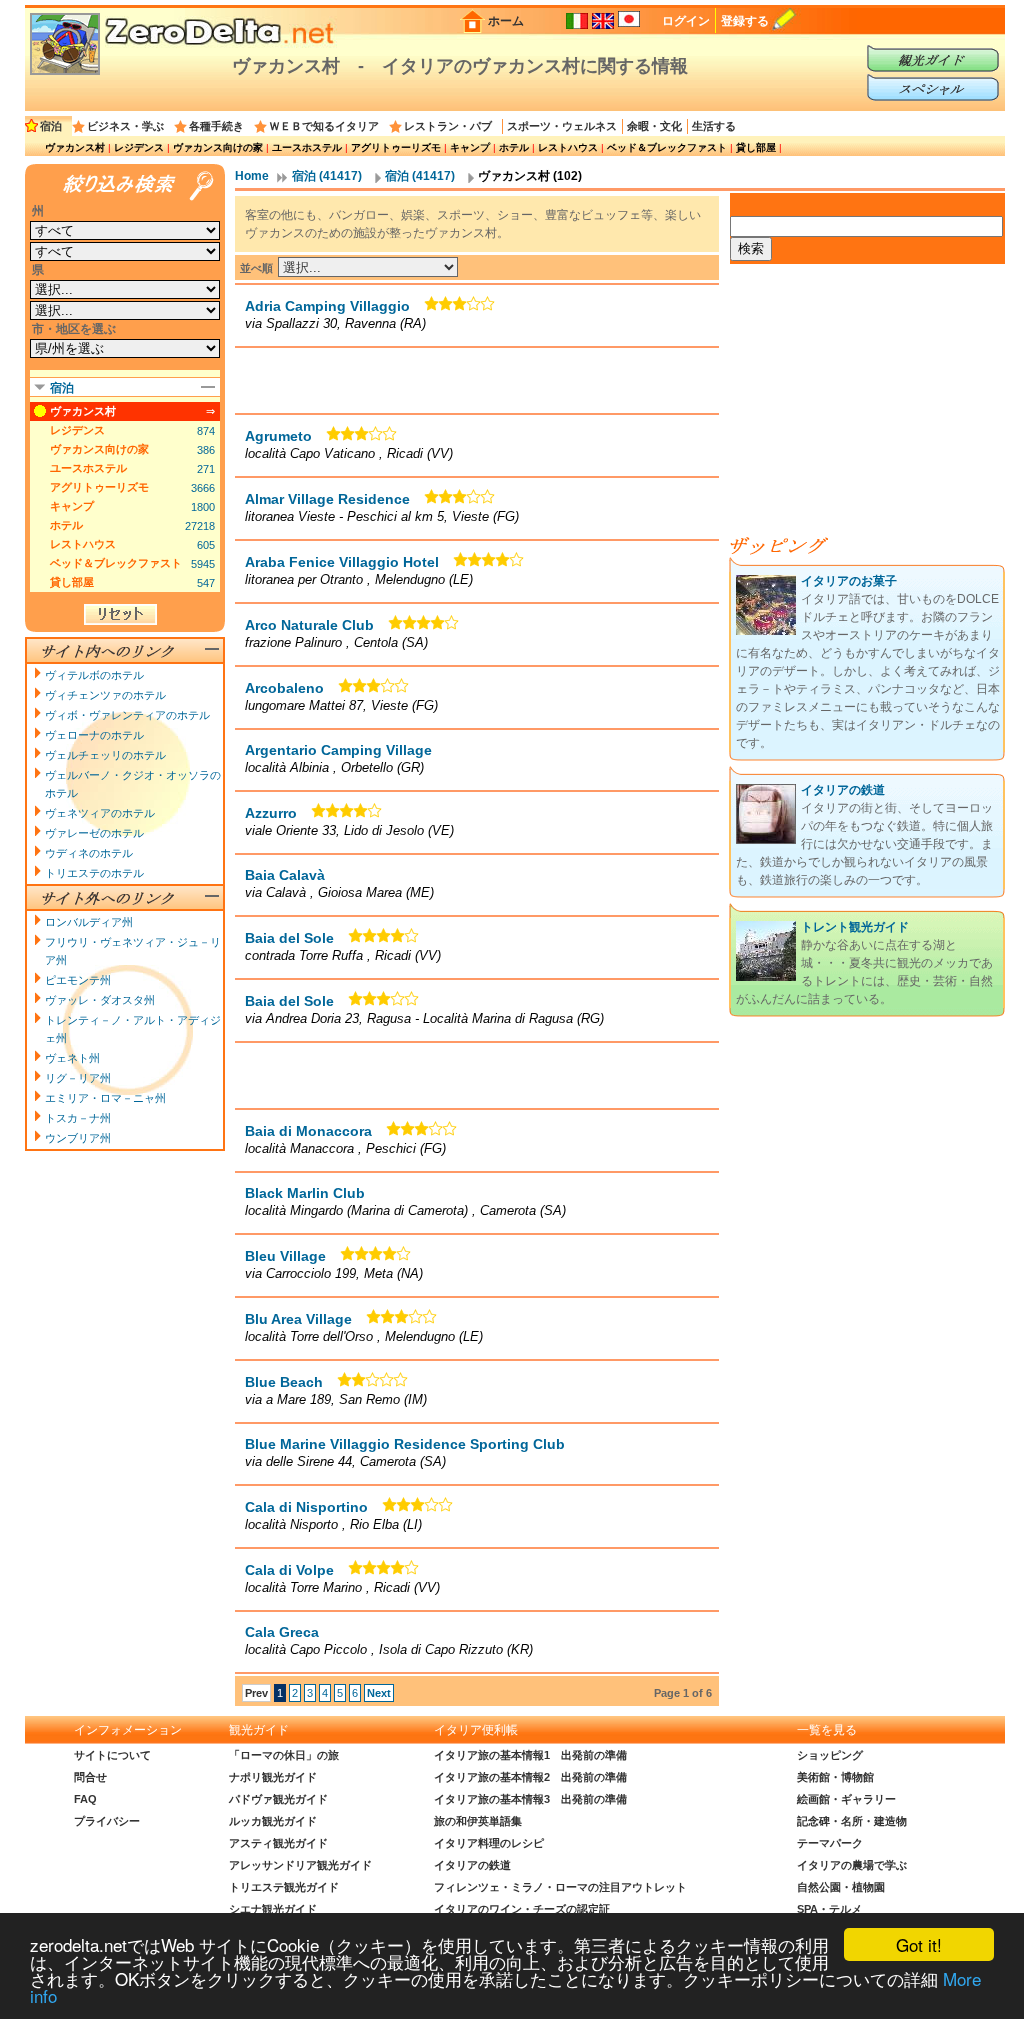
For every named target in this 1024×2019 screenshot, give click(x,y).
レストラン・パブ (448, 126)
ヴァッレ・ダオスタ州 (100, 1000)
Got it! (919, 1944)
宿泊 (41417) (327, 176)
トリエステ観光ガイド (284, 1887)
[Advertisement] (477, 380)
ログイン (686, 21)
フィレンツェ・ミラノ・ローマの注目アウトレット (560, 1887)
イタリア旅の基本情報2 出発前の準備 (530, 1777)
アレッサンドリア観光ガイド (300, 1865)
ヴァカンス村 (75, 147)
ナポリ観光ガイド (273, 1777)
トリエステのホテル (94, 873)
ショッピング (830, 1755)
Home (252, 176)
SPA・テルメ (829, 1909)
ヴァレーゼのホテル (94, 833)
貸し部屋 (756, 147)
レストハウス (568, 147)
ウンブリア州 (78, 1138)
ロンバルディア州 (89, 922)
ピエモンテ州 (78, 980)
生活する (714, 126)
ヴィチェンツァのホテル (105, 695)
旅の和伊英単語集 (478, 1821)
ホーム (506, 21)
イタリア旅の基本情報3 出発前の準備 (530, 1799)
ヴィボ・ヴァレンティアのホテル (127, 715)
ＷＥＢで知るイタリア (324, 126)
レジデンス (139, 147)
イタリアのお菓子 (849, 581)
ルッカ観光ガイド (273, 1821)
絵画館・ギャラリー (846, 1799)
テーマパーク (830, 1843)
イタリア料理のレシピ (489, 1843)
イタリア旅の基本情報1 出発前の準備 (530, 1755)
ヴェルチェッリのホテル (105, 755)
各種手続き (216, 126)
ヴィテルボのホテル (94, 675)
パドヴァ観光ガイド (278, 1799)
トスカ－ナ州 (78, 1118)
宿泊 (51, 126)
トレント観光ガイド (855, 927)
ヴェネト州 (72, 1058)
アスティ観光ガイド (278, 1843)
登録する (745, 21)
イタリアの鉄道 (843, 790)
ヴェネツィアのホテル (100, 813)
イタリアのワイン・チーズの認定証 (522, 1909)
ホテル (514, 147)
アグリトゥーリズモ (396, 147)
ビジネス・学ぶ (125, 126)
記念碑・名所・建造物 (852, 1821)
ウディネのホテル (89, 853)
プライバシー (107, 1821)
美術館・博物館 (835, 1777)
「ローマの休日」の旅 (284, 1755)
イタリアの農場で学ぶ (852, 1865)
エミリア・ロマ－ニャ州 (105, 1098)
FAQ (85, 1799)
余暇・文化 (654, 126)
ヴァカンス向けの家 (218, 147)
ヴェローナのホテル (94, 735)
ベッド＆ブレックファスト (667, 147)
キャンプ (470, 147)
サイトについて (112, 1755)
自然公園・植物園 (841, 1887)
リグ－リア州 (78, 1078)
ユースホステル (307, 147)
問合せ (90, 1777)
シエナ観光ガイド (273, 1909)
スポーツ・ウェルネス (562, 126)
